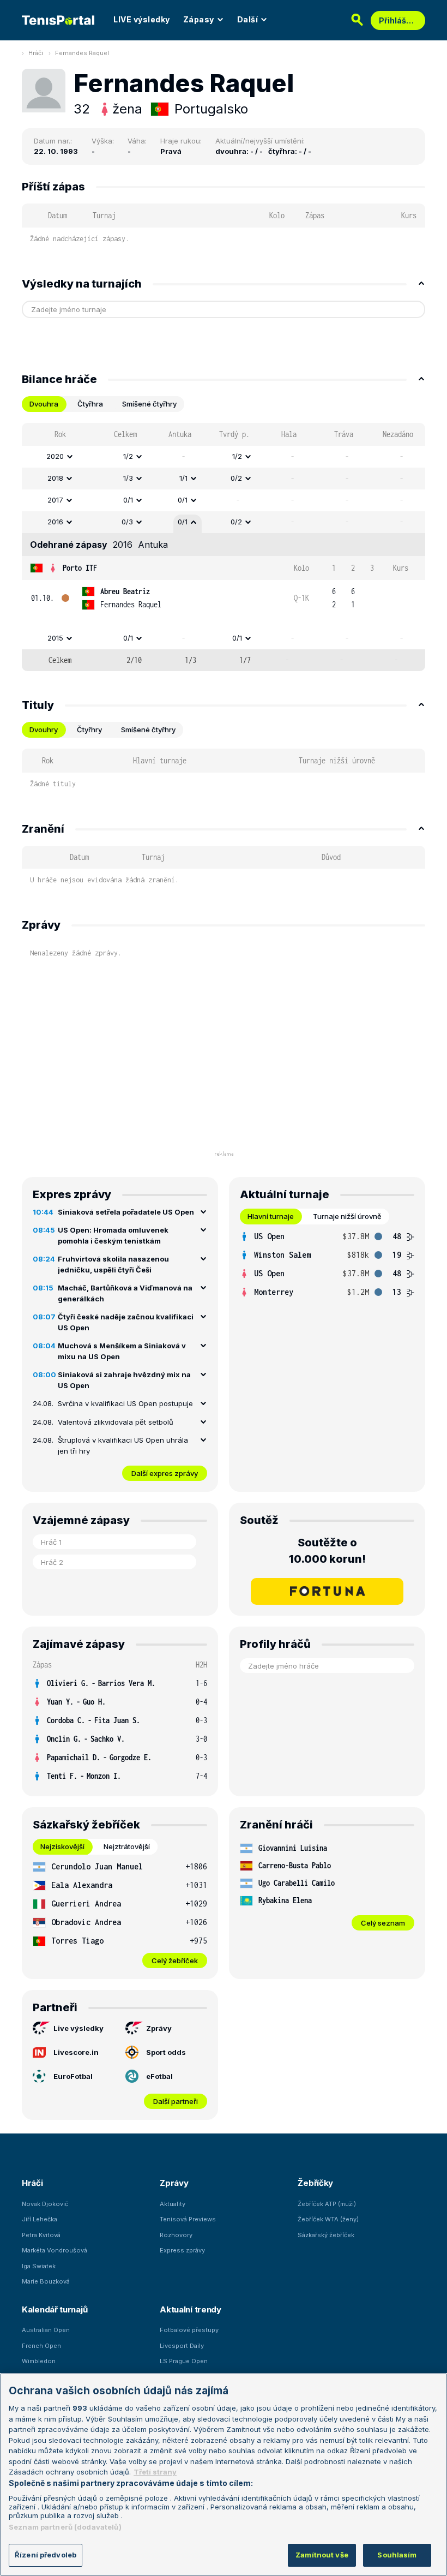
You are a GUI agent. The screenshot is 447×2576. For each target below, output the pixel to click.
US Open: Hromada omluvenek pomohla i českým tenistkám (113, 1235)
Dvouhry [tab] (44, 730)
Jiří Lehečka (40, 2219)
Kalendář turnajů (55, 2309)
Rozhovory (176, 2235)
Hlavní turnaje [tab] (271, 1216)
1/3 (128, 478)
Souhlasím (397, 2555)
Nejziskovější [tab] (62, 1846)
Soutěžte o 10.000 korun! (327, 1551)
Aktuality (173, 2204)
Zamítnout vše (322, 2555)
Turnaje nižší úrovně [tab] (347, 1216)
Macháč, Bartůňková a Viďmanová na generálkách (125, 1293)
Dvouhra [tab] (44, 404)
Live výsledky (78, 2028)
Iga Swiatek (39, 2266)
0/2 (236, 478)
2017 (55, 500)
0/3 (127, 522)
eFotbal (159, 2076)
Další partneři (176, 2101)
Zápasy (199, 19)
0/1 (128, 500)
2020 (55, 456)
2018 (55, 478)
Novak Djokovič (45, 2204)
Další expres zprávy (165, 1473)
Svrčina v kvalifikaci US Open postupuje (125, 1403)
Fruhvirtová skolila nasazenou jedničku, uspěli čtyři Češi (113, 1264)
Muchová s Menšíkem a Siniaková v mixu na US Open (122, 1351)
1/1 (183, 478)
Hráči (36, 53)
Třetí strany (155, 2472)
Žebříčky (315, 2183)
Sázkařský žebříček (326, 2235)
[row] (224, 457)
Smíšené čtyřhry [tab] (149, 404)
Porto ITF (80, 568)
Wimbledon (39, 2361)
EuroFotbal (73, 2076)
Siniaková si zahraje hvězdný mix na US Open (124, 1380)
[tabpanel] (224, 547)
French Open (41, 2346)
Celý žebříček (175, 1961)
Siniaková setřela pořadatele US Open (126, 1212)
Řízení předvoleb (46, 2555)
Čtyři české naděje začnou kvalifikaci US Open (126, 1322)
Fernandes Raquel (82, 53)
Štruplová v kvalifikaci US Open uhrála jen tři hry (123, 1445)
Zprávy (159, 2028)
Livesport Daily (182, 2346)
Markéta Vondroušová (55, 2250)
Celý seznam (383, 1923)
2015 (55, 638)
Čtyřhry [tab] (89, 730)
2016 (55, 522)
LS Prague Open (184, 2361)
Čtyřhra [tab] (90, 404)
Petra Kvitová (41, 2235)
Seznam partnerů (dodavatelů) (65, 2527)
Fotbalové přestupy (189, 2330)
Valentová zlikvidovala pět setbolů (116, 1422)
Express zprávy (182, 2250)
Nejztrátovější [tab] (127, 1846)
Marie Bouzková (46, 2281)
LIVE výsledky (142, 19)
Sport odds (166, 2052)
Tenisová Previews (188, 2219)
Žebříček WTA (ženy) (328, 2219)
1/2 (128, 456)
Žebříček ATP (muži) (327, 2204)
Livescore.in (76, 2052)
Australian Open (46, 2330)
